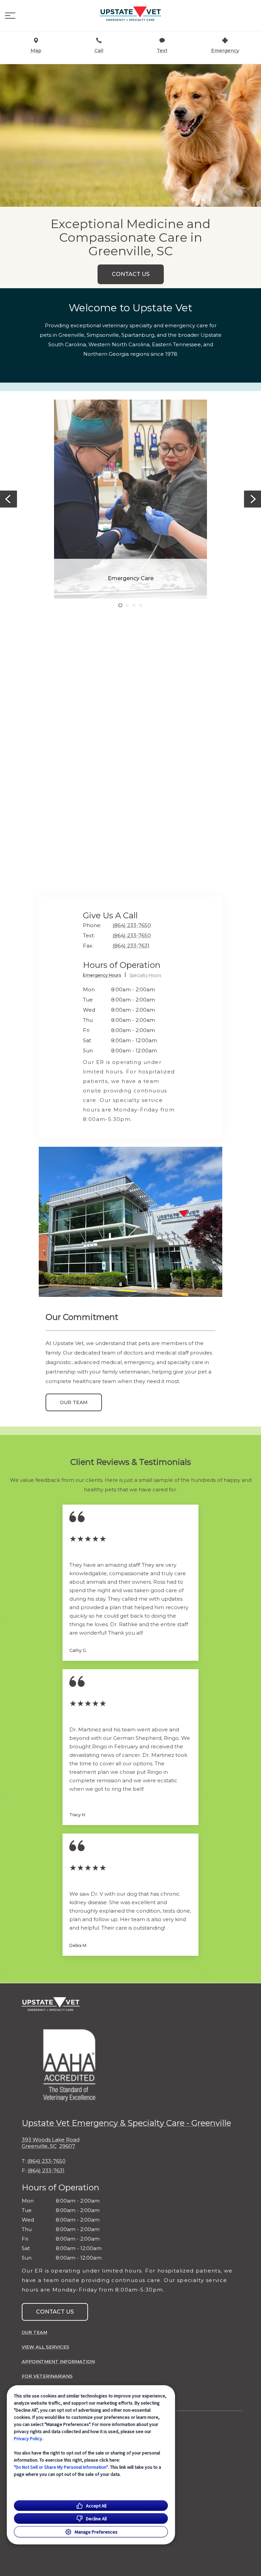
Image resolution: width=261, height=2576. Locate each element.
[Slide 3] (134, 605)
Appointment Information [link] (58, 2361)
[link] (130, 14)
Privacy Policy (28, 2439)
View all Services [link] (46, 2347)
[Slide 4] (141, 605)
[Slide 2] (127, 605)
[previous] (8, 499)
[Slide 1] (120, 605)
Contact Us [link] (131, 274)
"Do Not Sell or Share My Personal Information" (61, 2467)
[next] (253, 499)
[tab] (105, 976)
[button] (10, 16)
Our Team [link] (74, 1402)
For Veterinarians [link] (47, 2376)
